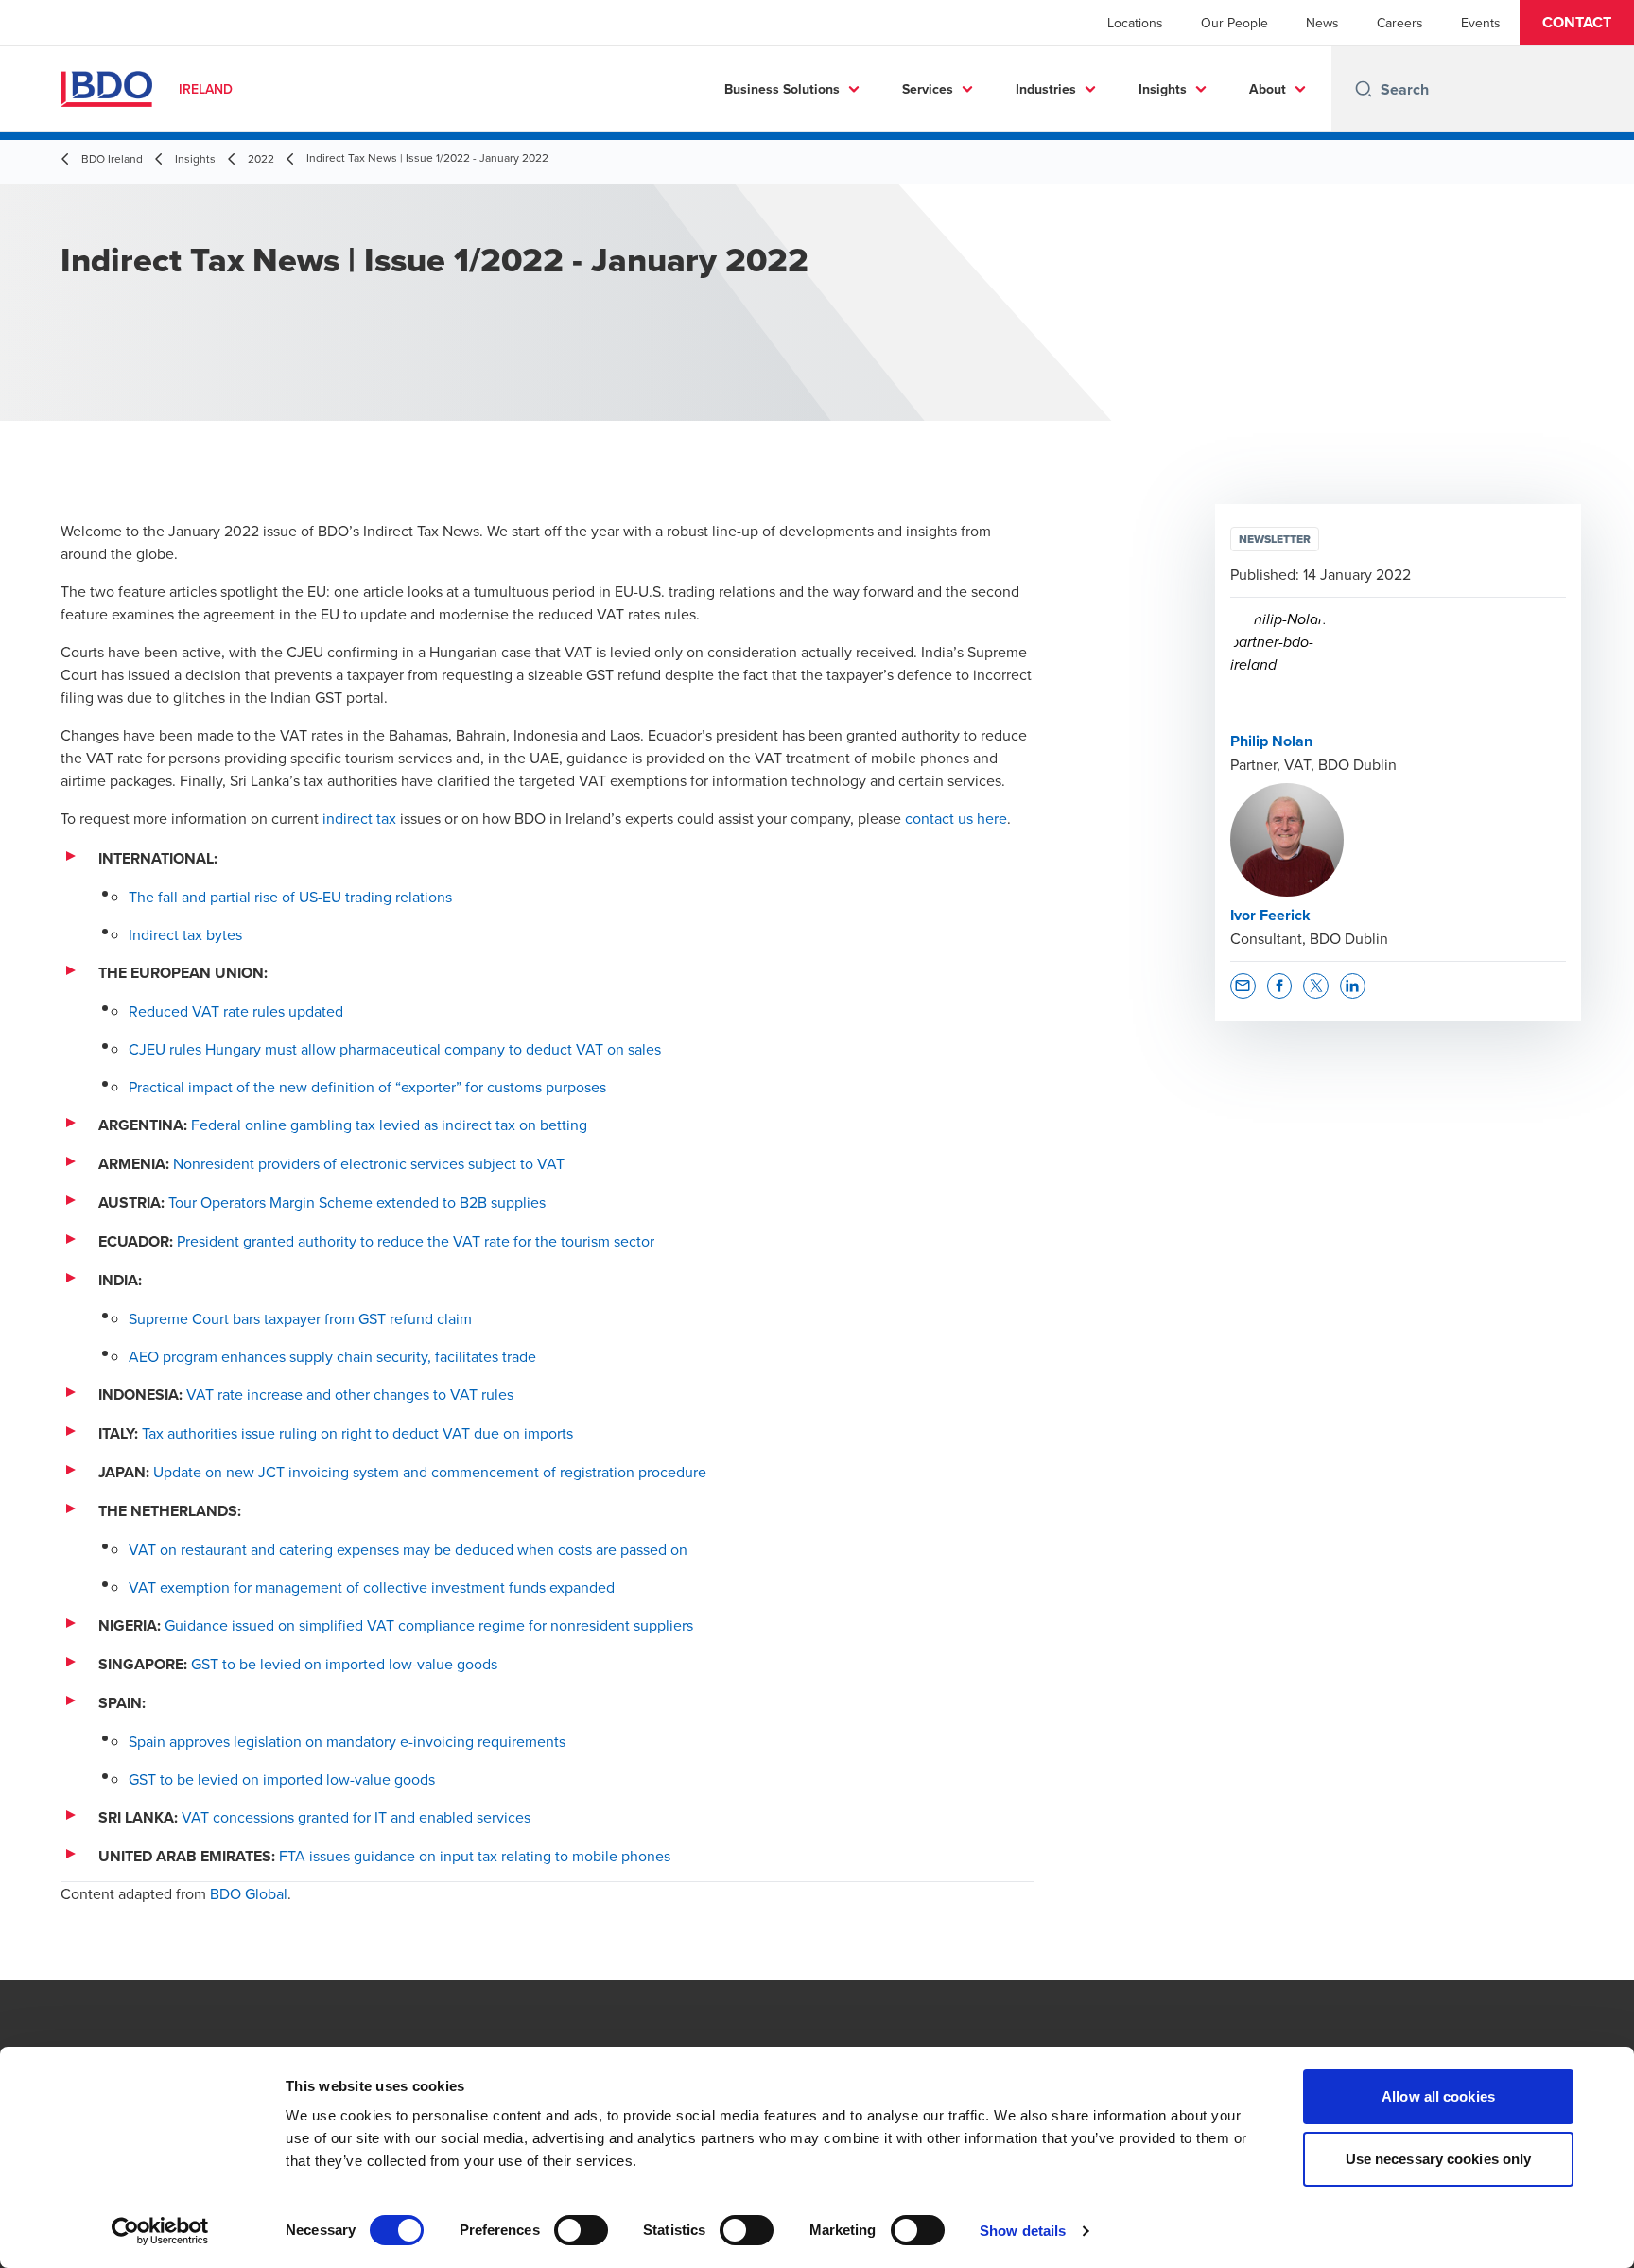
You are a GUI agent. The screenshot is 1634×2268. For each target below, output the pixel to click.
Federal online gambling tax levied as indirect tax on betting (389, 1125)
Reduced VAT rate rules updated (236, 1011)
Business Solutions (782, 89)
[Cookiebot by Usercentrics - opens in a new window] (160, 2231)
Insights (1163, 89)
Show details (1023, 2231)
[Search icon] (1364, 89)
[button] (1577, 23)
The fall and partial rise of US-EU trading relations (290, 897)
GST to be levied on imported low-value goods (344, 1664)
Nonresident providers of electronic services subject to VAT (369, 1163)
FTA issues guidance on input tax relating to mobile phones (475, 1856)
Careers (1400, 23)
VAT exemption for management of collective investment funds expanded (372, 1587)
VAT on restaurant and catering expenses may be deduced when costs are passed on (408, 1549)
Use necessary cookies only (1439, 2159)
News (1322, 23)
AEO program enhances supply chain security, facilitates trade (332, 1356)
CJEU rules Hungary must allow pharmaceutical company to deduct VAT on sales (395, 1049)
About (1268, 89)
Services (928, 89)
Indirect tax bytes (185, 934)
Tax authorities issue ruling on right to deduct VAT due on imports (357, 1433)
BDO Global (249, 1893)
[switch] (581, 2230)
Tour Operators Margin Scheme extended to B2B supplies (357, 1202)
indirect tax (359, 818)
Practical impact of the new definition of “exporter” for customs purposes (367, 1087)
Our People (1234, 23)
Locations (1135, 23)
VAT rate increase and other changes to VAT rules (350, 1394)
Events (1481, 23)
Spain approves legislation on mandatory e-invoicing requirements (347, 1741)
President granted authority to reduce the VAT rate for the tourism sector (416, 1241)
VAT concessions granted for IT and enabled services (356, 1817)
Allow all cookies (1438, 2096)
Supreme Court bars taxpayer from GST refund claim (300, 1318)
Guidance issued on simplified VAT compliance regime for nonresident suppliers (429, 1625)
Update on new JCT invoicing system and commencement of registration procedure (430, 1472)
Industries (1046, 89)
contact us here (956, 818)
